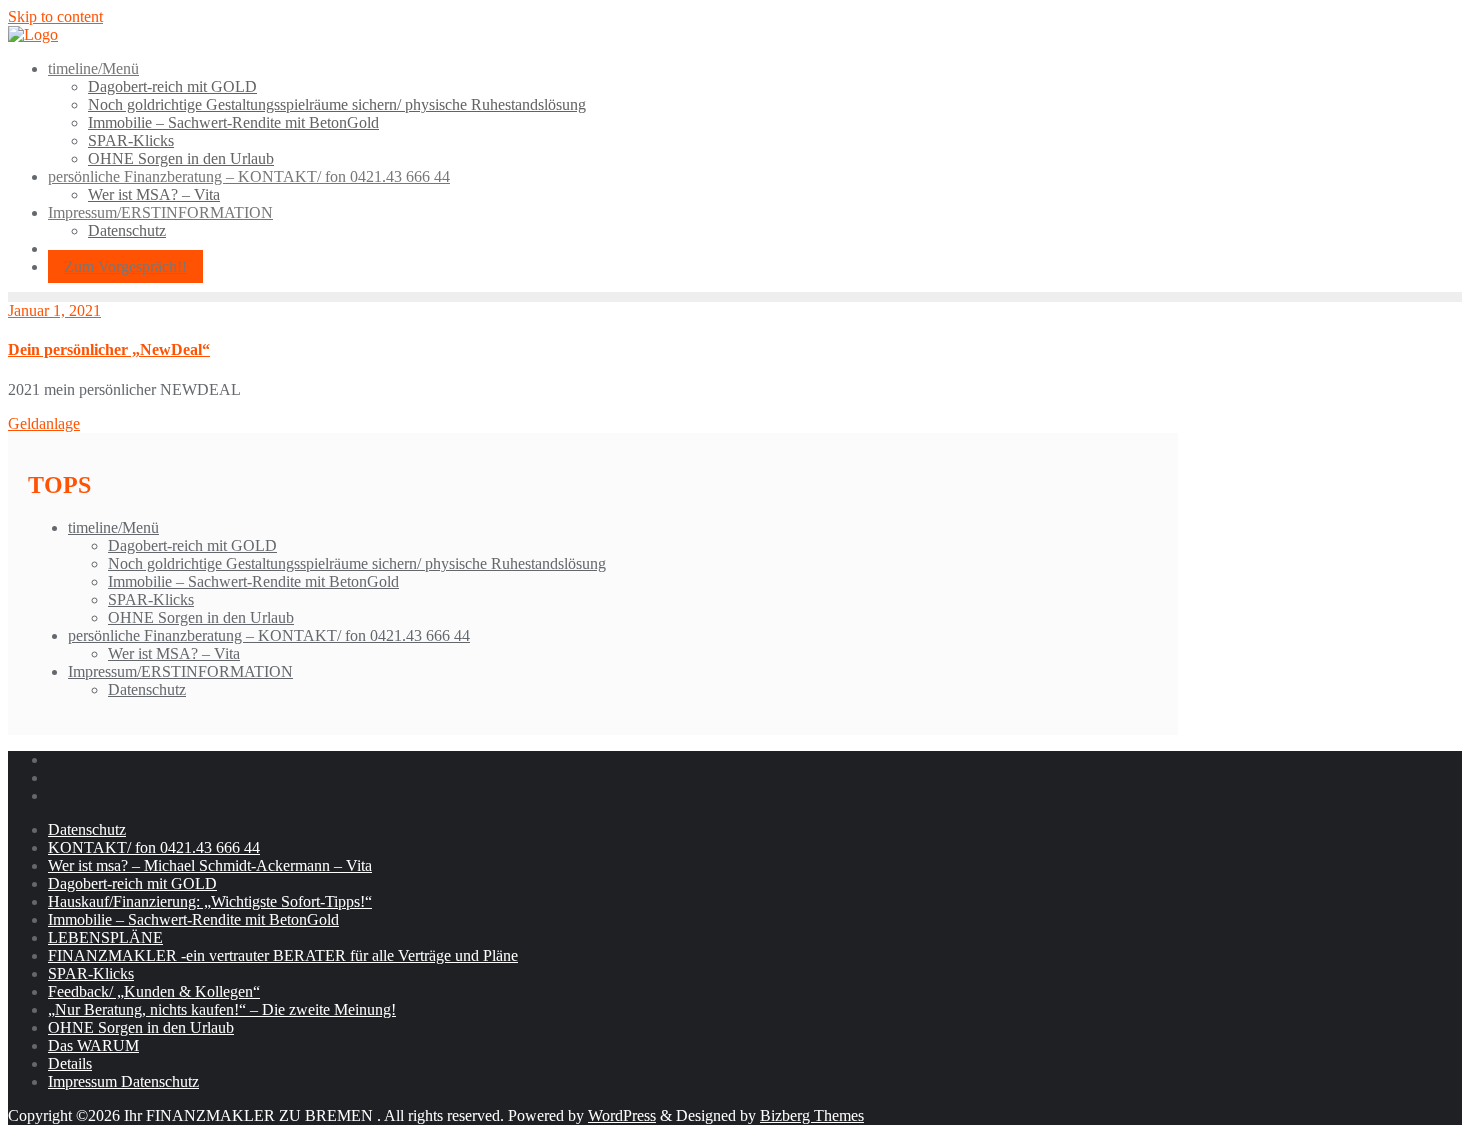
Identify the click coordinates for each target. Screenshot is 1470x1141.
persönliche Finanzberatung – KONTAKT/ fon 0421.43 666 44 (269, 635)
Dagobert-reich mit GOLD (192, 545)
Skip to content (55, 16)
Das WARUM (93, 1045)
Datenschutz (147, 689)
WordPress (622, 1115)
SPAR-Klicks (151, 599)
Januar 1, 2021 (54, 310)
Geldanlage (44, 423)
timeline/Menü (113, 527)
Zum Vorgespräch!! (125, 266)
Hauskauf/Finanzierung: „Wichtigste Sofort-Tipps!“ (210, 901)
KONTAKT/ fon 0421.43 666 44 (154, 847)
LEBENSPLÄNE (105, 937)
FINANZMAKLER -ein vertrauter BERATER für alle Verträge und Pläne (283, 955)
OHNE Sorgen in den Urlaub (201, 617)
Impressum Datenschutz (123, 1081)
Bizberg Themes (812, 1115)
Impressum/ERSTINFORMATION (180, 671)
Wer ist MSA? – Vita (174, 653)
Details (70, 1063)
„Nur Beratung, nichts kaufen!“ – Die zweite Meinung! (222, 1009)
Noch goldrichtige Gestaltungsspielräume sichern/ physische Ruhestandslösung (357, 563)
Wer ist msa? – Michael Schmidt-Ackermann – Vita (210, 865)
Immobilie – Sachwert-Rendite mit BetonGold (253, 581)
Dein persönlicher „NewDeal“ (109, 349)
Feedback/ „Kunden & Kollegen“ (154, 991)
